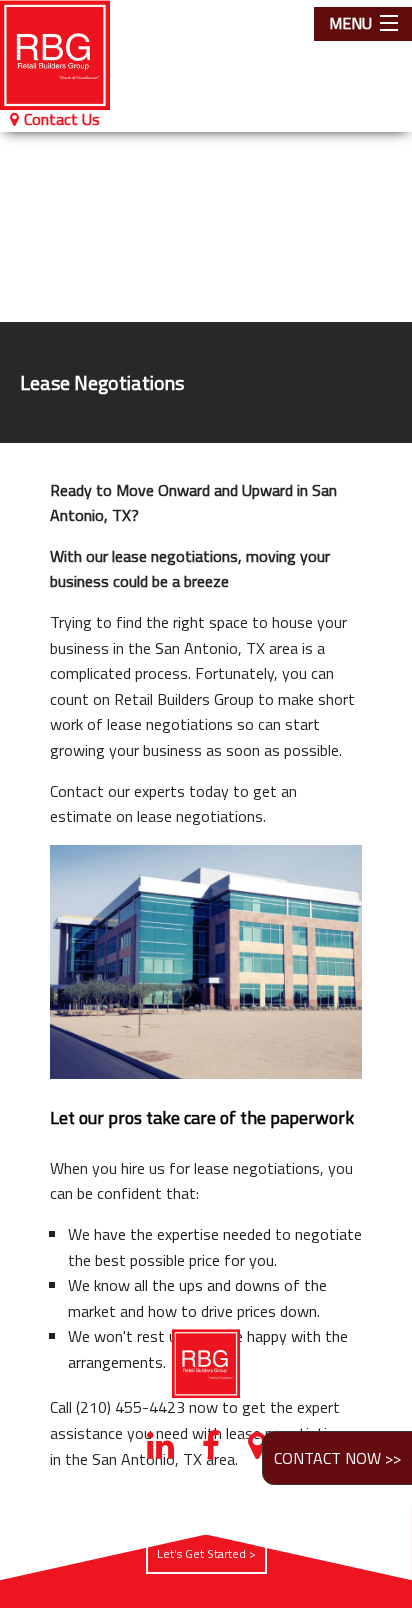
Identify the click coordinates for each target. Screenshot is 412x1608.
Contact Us (62, 119)
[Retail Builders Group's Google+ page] (257, 1451)
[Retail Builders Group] (68, 55)
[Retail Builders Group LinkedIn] (160, 1451)
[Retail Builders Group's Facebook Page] (211, 1451)
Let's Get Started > (206, 1553)
